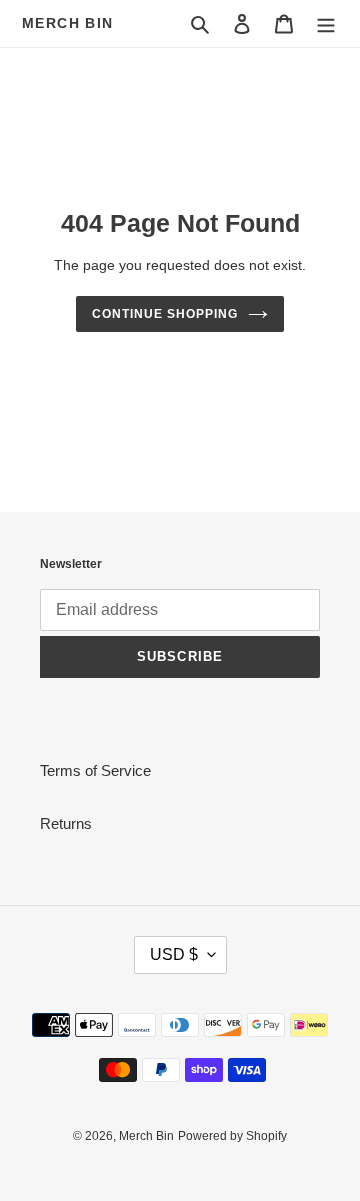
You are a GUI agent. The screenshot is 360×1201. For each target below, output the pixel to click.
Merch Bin (68, 23)
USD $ (174, 954)
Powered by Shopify (232, 1136)
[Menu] (326, 23)
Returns (66, 823)
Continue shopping (165, 314)
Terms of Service (95, 770)
